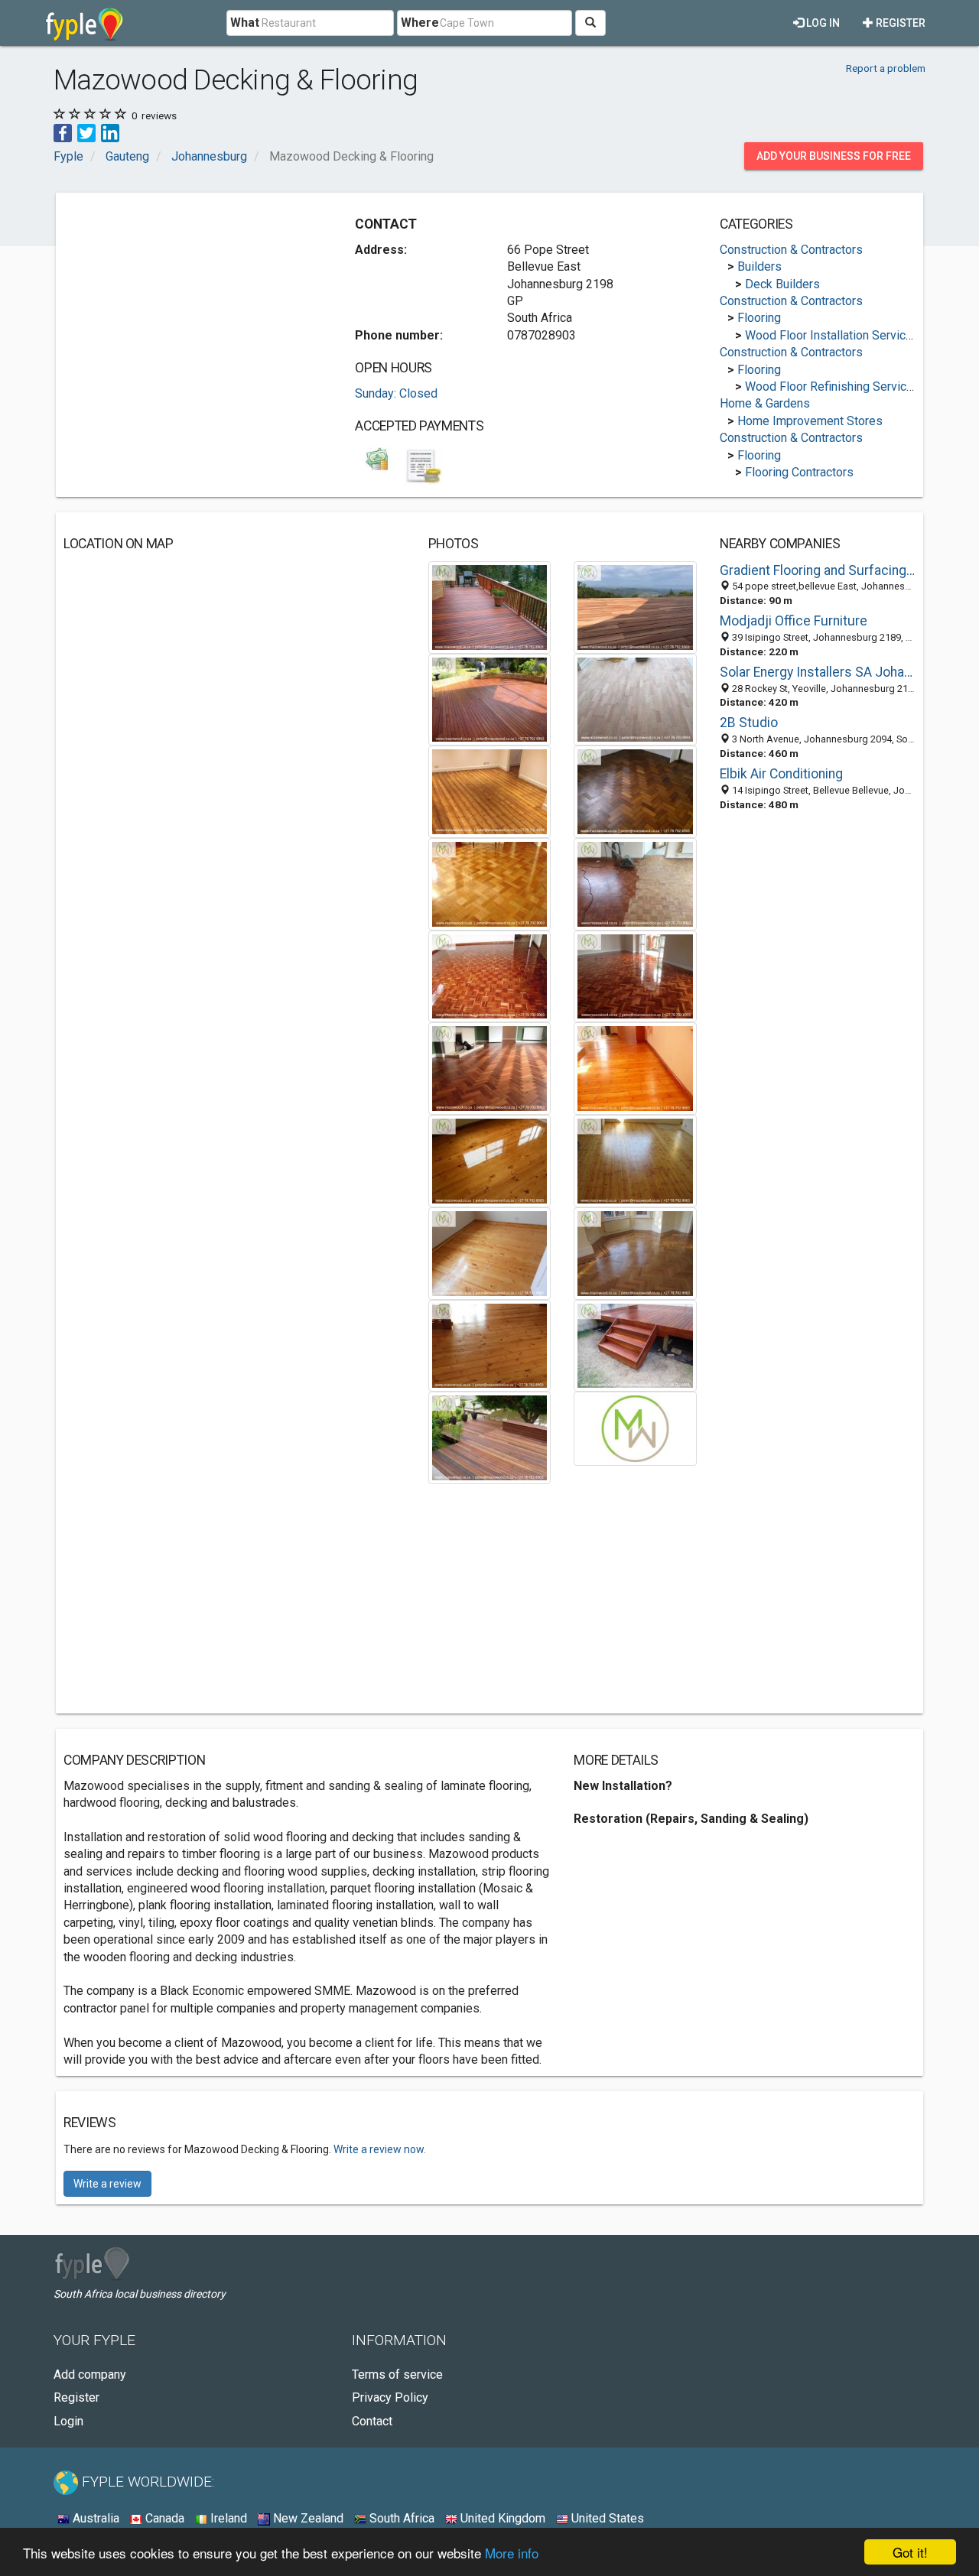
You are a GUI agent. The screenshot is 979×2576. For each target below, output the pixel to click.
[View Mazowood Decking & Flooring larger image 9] (490, 975)
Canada (163, 2518)
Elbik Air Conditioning (781, 774)
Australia (94, 2518)
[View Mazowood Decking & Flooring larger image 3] (490, 698)
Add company (90, 2375)
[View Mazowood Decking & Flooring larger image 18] (635, 1345)
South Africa (400, 2518)
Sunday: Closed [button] (396, 393)
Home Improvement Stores (810, 421)
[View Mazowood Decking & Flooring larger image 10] (635, 975)
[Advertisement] (192, 307)
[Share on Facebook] (63, 132)
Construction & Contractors (791, 250)
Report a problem (886, 68)
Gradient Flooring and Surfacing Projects (818, 570)
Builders (759, 266)
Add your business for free (834, 156)
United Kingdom (501, 2518)
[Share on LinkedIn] (110, 132)
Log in (822, 23)
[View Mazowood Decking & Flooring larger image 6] (635, 791)
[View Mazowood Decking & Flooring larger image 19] (490, 1437)
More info (512, 2553)
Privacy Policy (390, 2397)
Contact (372, 2421)
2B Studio (749, 723)
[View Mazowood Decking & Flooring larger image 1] (490, 606)
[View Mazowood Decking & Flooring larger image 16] (635, 1252)
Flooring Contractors (799, 472)
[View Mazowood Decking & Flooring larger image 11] (490, 1068)
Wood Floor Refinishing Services (833, 387)
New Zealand (307, 2518)
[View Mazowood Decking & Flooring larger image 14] (635, 1160)
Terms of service (397, 2375)
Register (899, 23)
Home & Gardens (765, 403)
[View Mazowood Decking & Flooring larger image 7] (490, 884)
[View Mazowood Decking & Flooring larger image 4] (635, 698)
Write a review (107, 2184)
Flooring (759, 318)
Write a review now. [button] (380, 2149)
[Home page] (85, 23)
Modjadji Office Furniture (794, 621)
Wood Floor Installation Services (832, 335)
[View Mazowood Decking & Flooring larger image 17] (490, 1345)
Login (68, 2421)
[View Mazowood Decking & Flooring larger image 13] (490, 1160)
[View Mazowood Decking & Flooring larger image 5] (490, 791)
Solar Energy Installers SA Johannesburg (818, 672)
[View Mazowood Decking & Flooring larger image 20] (635, 1428)
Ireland (227, 2518)
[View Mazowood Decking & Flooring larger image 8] (635, 884)
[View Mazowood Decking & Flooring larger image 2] (635, 606)
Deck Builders (782, 284)
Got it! (910, 2552)
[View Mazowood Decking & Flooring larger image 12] (635, 1068)
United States (606, 2518)
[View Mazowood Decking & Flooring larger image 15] (490, 1252)
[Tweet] (86, 132)
